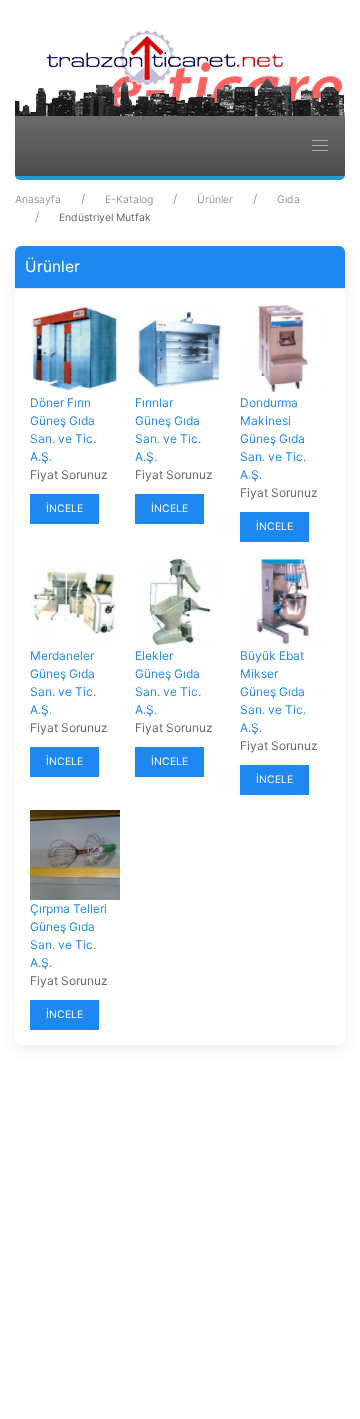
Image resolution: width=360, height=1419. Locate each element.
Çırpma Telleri (68, 908)
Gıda (288, 199)
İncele (64, 508)
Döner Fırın (60, 402)
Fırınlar (154, 402)
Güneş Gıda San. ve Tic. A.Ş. (63, 438)
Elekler (154, 655)
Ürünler (215, 199)
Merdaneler (62, 655)
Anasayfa (38, 199)
